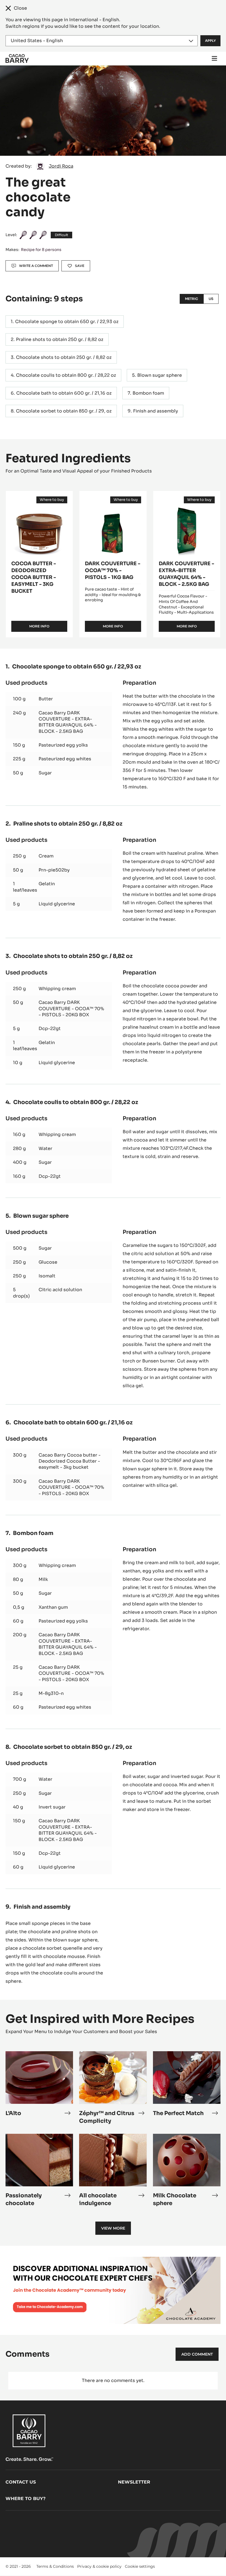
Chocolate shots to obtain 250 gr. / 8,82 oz (64, 357)
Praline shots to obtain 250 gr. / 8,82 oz (60, 339)
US (211, 299)
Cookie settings (140, 2566)
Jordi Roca (61, 166)
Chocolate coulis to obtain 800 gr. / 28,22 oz (66, 375)
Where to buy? (25, 2499)
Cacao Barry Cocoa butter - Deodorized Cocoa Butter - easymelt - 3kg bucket (70, 1461)
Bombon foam (148, 393)
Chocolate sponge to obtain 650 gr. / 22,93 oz (67, 322)
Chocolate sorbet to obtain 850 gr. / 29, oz (64, 411)
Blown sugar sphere (160, 375)
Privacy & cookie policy (99, 2566)
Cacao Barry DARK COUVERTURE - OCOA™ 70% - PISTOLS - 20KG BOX (71, 1009)
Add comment (197, 2354)
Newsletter (134, 2482)
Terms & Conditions (55, 2566)
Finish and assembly (156, 411)
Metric (192, 299)
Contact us (21, 2482)
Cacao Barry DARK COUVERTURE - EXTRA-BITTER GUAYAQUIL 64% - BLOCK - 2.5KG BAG (68, 722)
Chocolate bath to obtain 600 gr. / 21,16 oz (64, 393)
